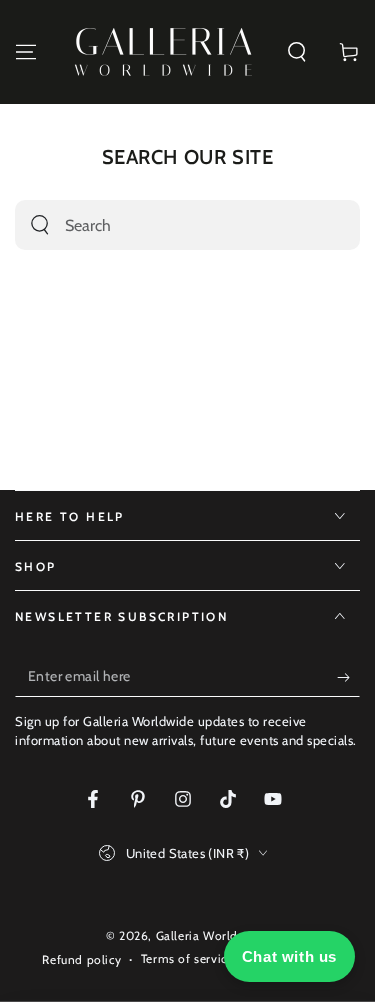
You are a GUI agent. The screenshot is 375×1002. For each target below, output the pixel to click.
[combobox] (166, 225)
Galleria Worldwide (211, 935)
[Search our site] (40, 225)
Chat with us (289, 956)
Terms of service (187, 958)
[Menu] (26, 52)
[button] (297, 52)
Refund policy (81, 959)
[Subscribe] (348, 677)
